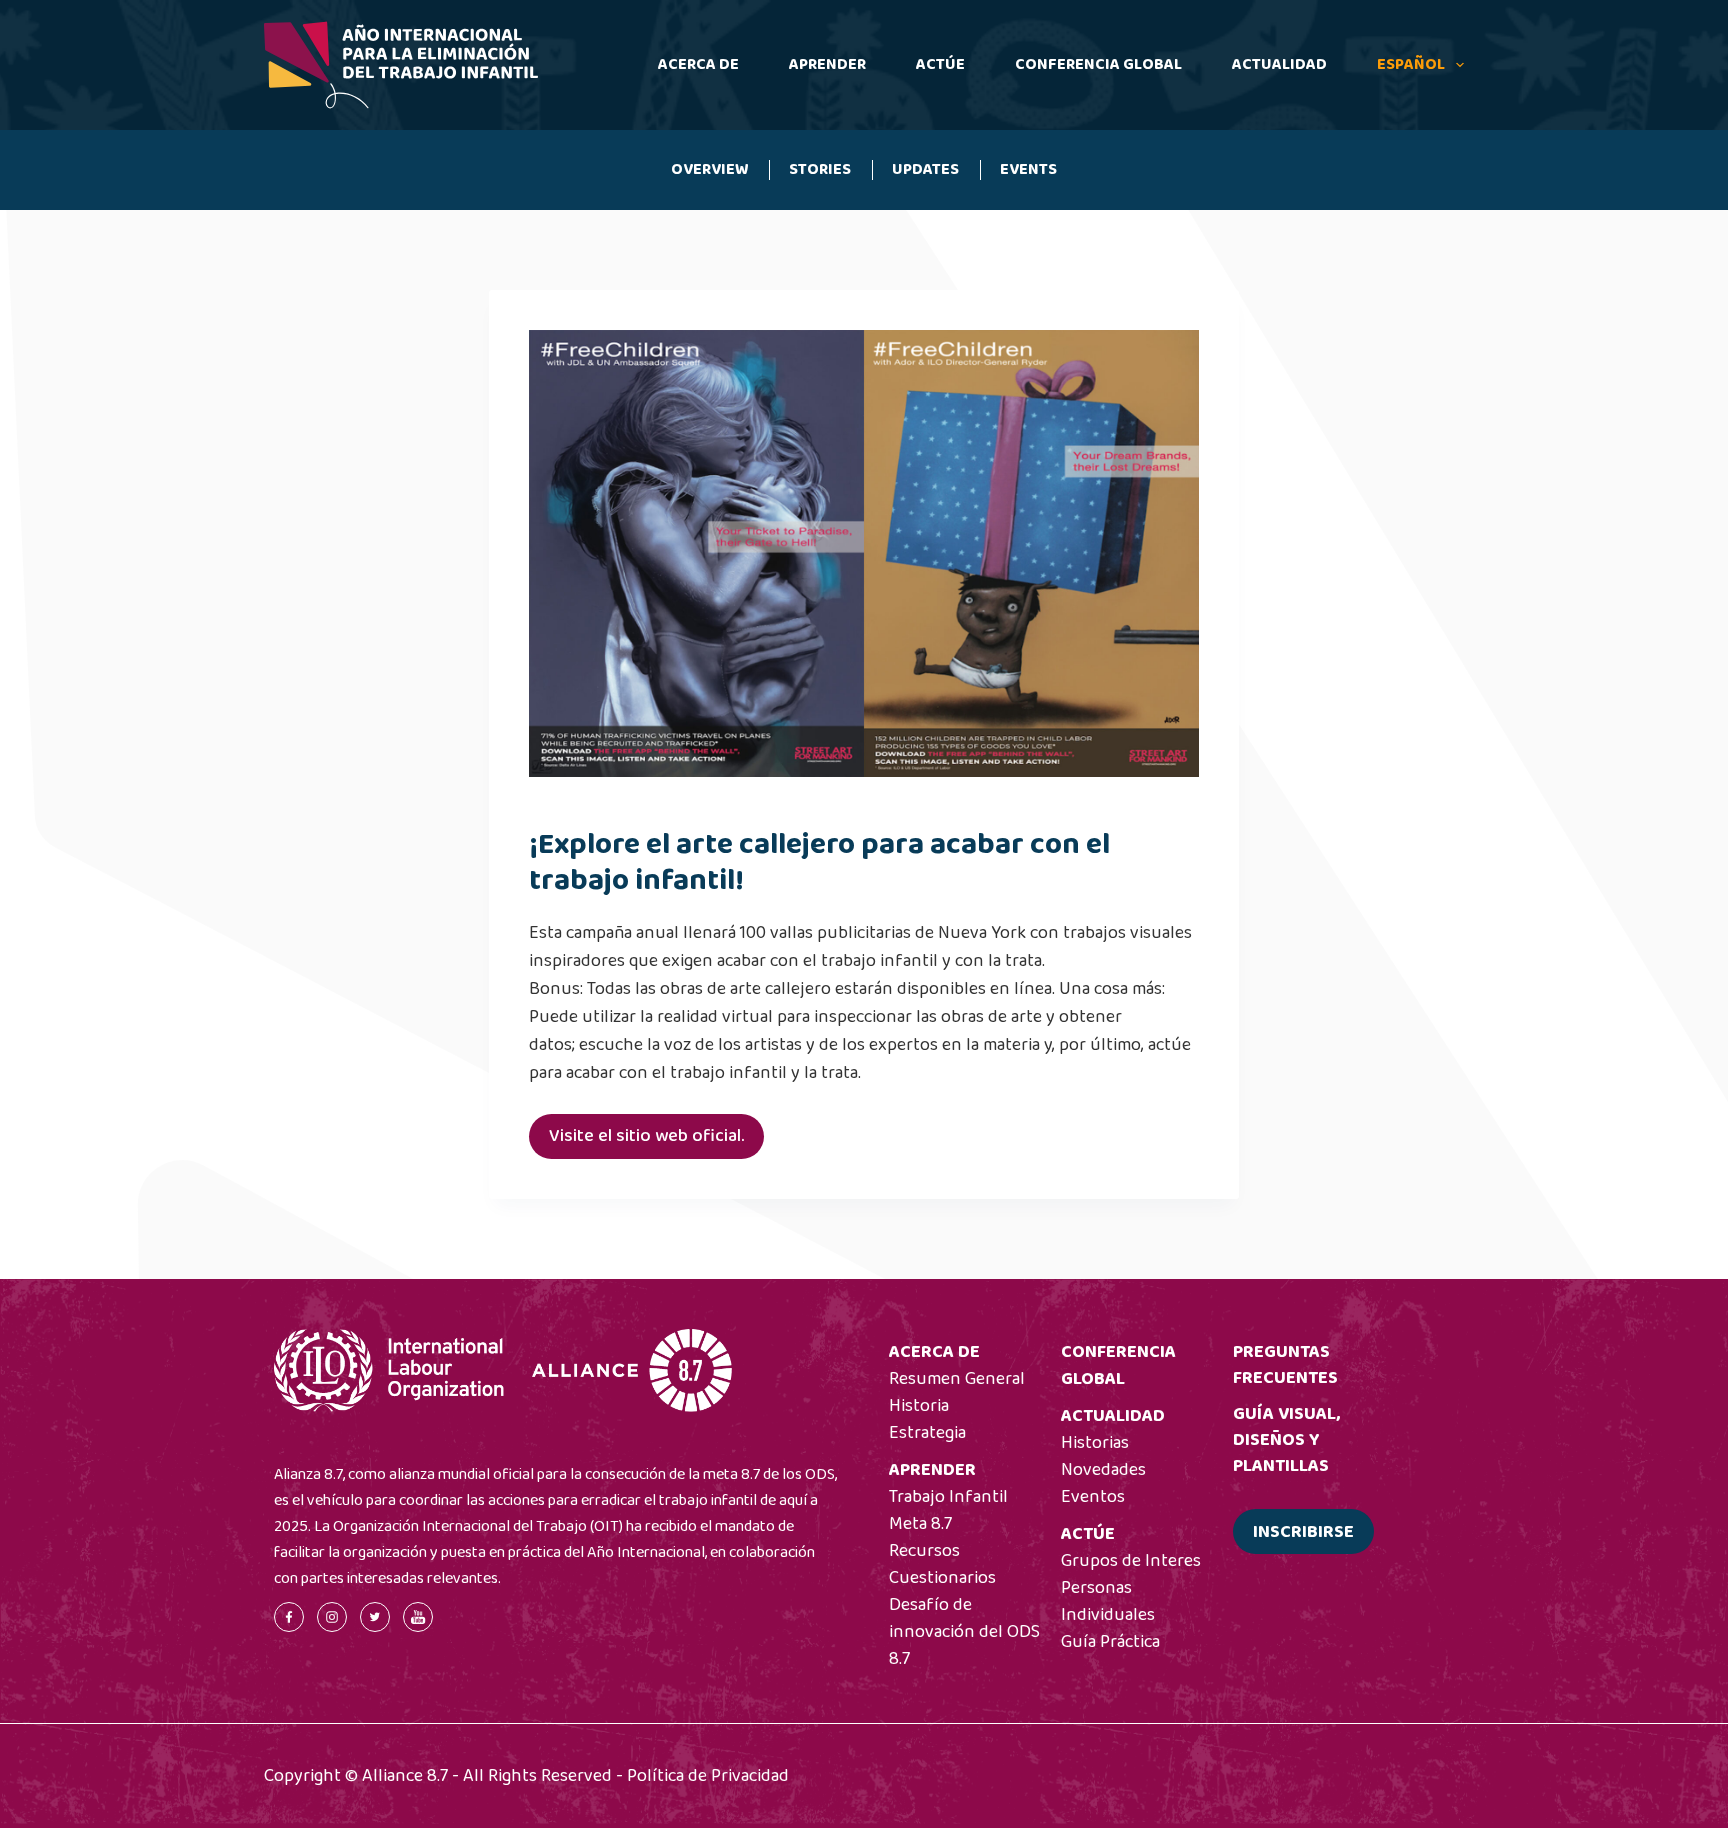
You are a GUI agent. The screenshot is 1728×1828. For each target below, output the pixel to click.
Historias (1095, 1443)
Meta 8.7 (920, 1524)
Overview (710, 169)
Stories (820, 169)
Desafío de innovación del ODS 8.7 (964, 1632)
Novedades (1103, 1470)
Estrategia (927, 1433)
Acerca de (698, 64)
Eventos (1093, 1497)
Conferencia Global (1098, 64)
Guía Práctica (1110, 1642)
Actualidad (1279, 64)
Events (1028, 169)
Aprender (827, 64)
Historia (919, 1406)
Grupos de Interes (1131, 1561)
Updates (925, 169)
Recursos (924, 1551)
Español (1411, 64)
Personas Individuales (1108, 1601)
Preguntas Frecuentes (1285, 1365)
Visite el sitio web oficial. (646, 1136)
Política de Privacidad (708, 1776)
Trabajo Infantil (948, 1497)
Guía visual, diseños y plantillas (1286, 1440)
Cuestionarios (942, 1578)
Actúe (940, 64)
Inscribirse (1303, 1532)
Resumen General (957, 1379)
